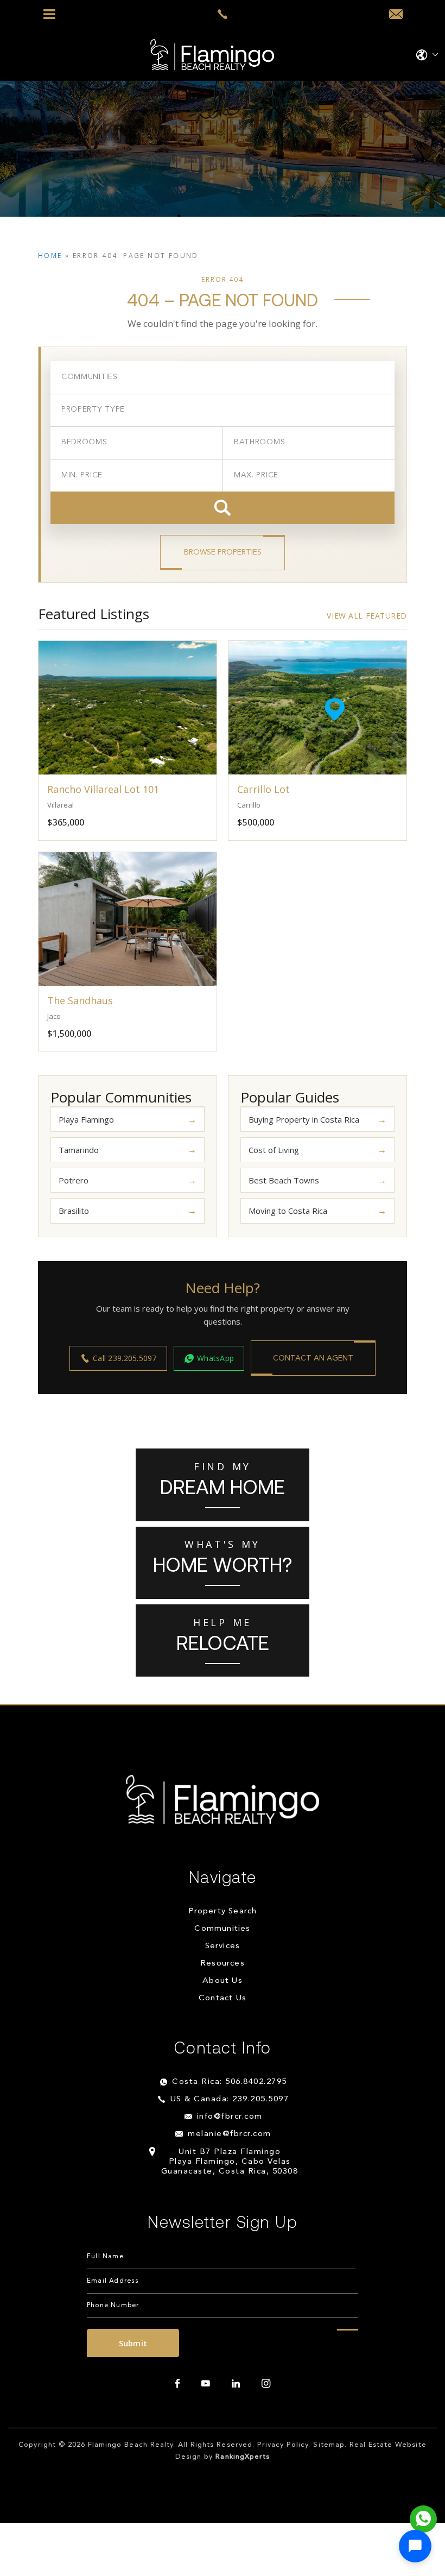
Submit (133, 2343)
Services (223, 1946)
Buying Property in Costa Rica (304, 1119)
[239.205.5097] (223, 14)
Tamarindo (79, 1150)
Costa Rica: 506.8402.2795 (230, 2082)
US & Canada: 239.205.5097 (230, 2099)
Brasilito (74, 1211)
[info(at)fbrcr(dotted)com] (396, 15)
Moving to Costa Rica (288, 1211)
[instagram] (266, 2384)
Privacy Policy (283, 2445)
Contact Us (223, 1998)
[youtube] (206, 2384)
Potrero (74, 1180)
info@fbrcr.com (230, 2117)
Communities (222, 1929)
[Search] (223, 508)
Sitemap (329, 2445)
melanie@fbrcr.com (230, 2134)
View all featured (367, 616)
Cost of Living (274, 1150)
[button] (415, 2546)
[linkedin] (236, 2384)
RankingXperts (243, 2457)
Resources (223, 1964)
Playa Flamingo (86, 1119)
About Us (223, 1981)
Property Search (223, 1911)
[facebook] (177, 2384)
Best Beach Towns (284, 1180)
